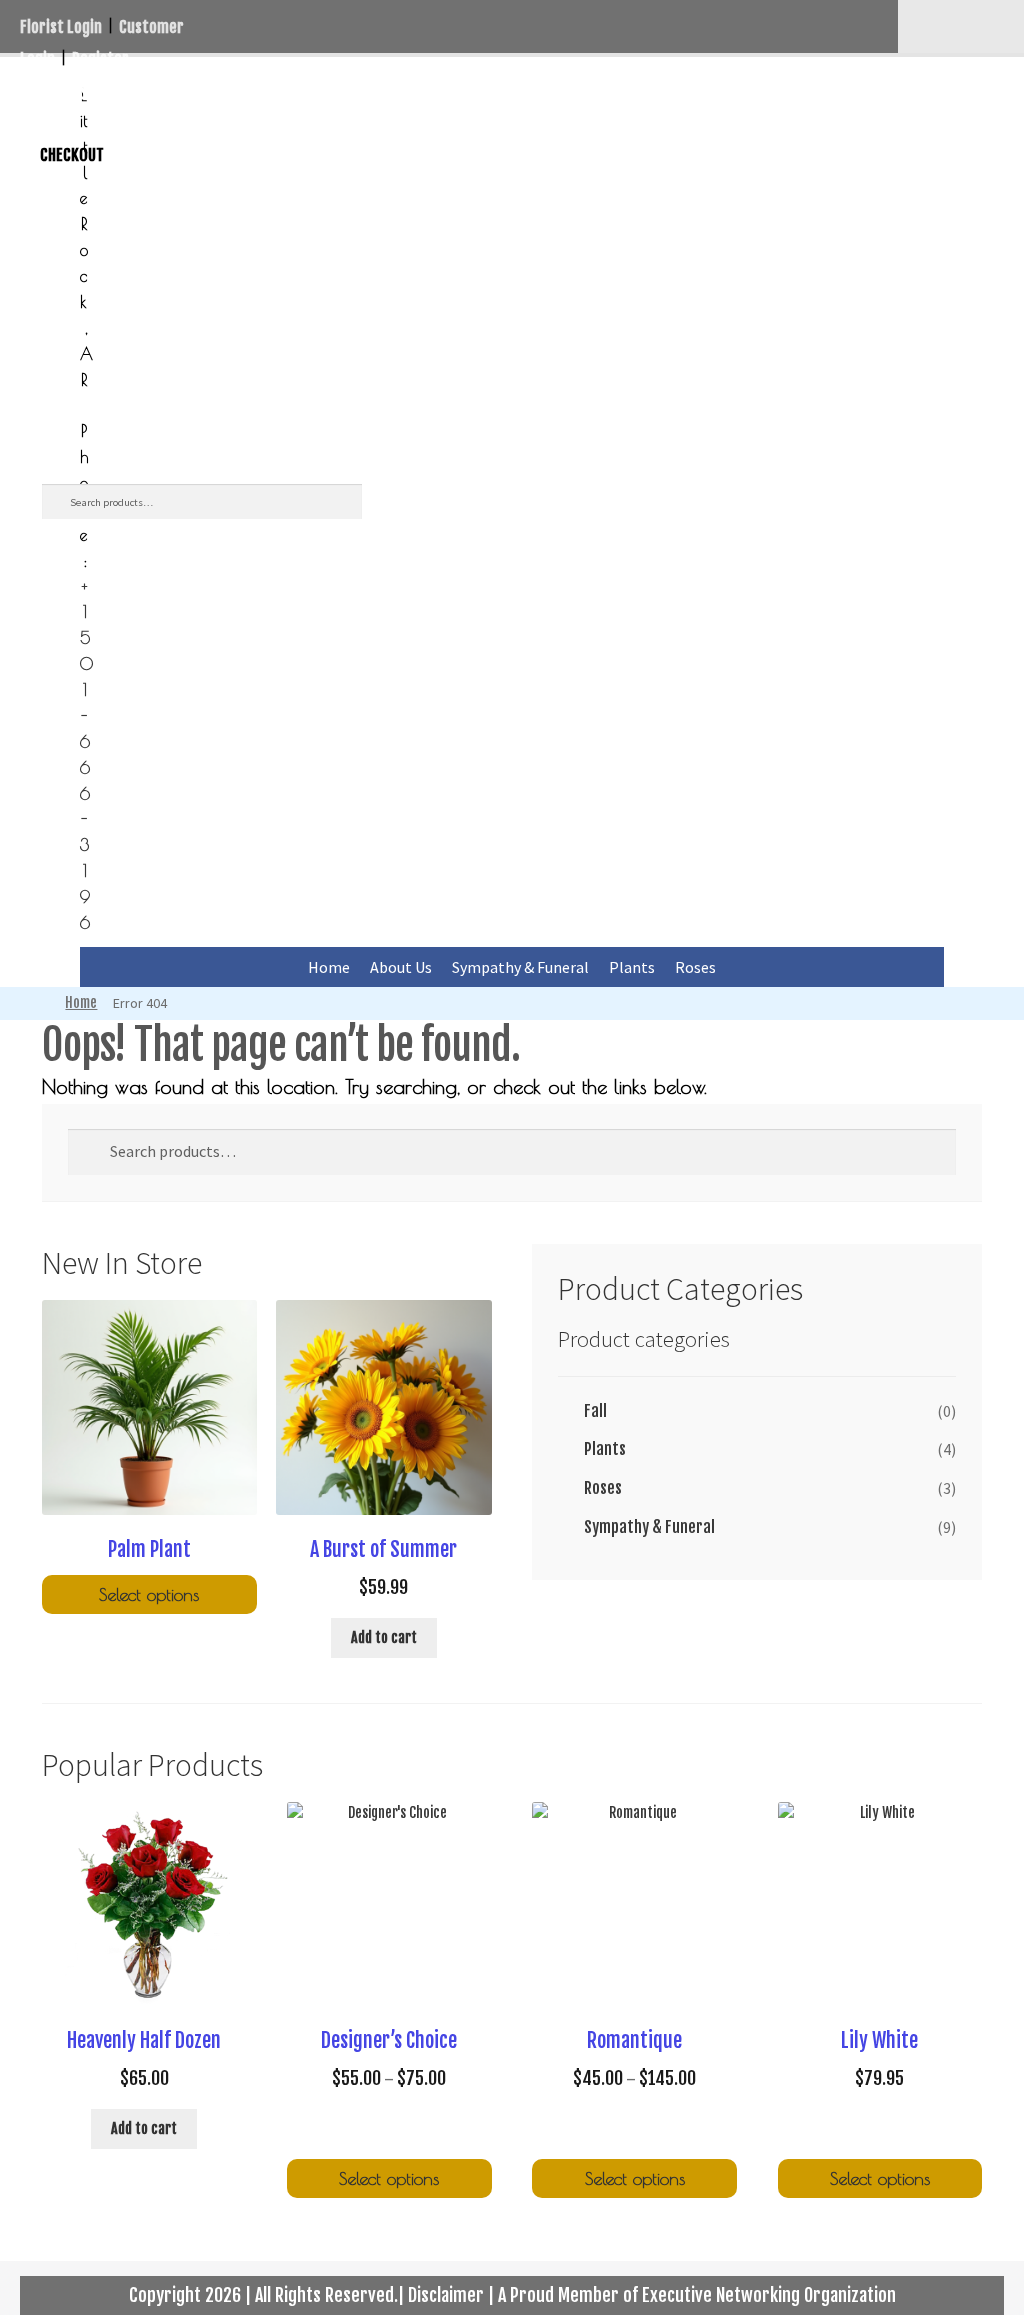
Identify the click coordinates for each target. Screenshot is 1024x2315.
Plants (632, 967)
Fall (595, 1411)
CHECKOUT (72, 155)
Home (329, 967)
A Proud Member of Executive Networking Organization (697, 2295)
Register (100, 59)
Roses (695, 967)
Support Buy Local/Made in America (221, 91)
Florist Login (61, 27)
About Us (401, 967)
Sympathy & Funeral (520, 967)
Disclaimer (446, 2295)
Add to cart (384, 1637)
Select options (149, 1594)
